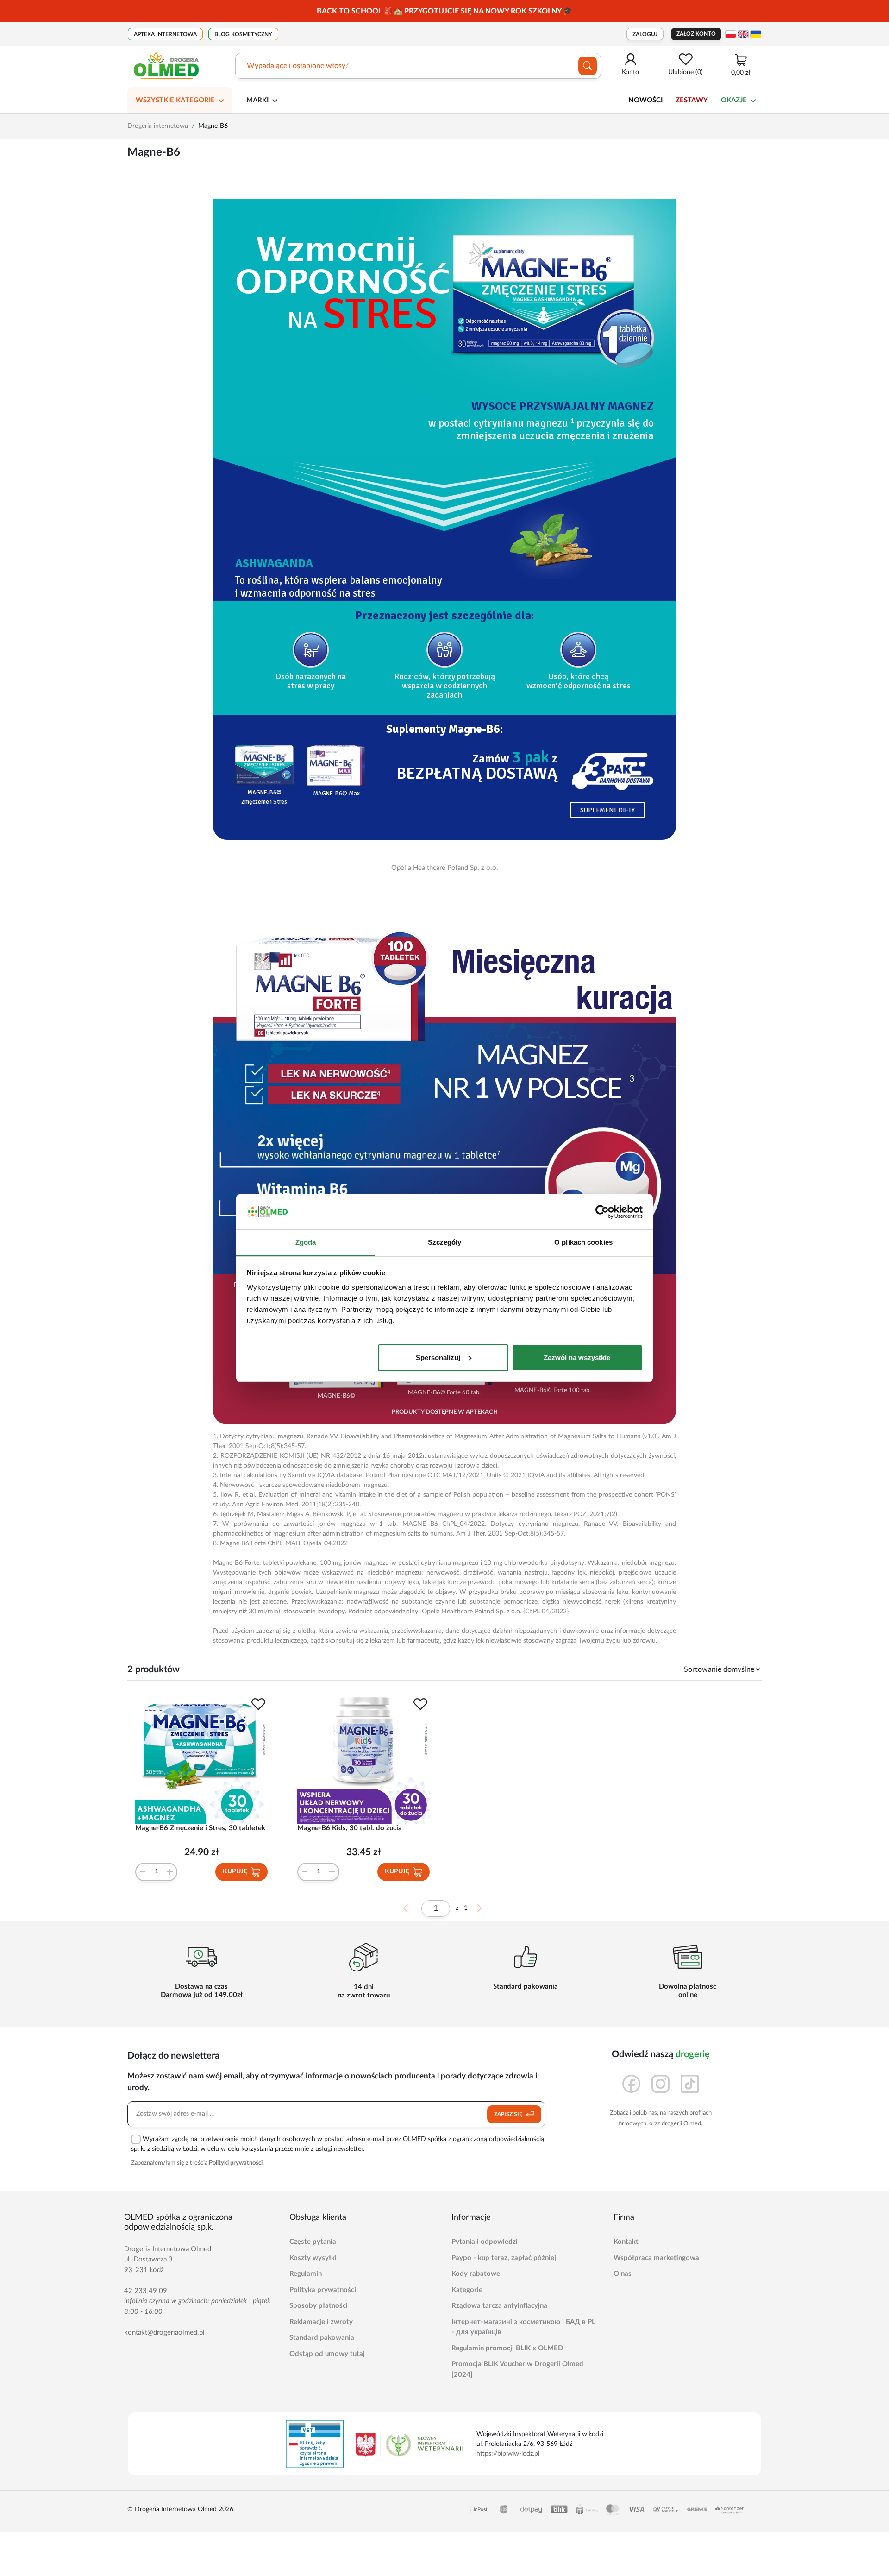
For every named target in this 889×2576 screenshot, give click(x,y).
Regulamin (306, 2274)
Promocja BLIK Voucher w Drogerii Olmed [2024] (517, 2369)
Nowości (645, 100)
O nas (623, 2274)
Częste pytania (313, 2242)
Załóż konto (696, 34)
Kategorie (467, 2290)
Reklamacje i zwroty (321, 2322)
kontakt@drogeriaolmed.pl (164, 2333)
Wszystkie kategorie (175, 100)
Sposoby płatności (319, 2306)
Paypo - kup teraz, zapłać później (504, 2258)
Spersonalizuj (438, 1357)
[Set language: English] (743, 34)
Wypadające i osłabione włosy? (298, 66)
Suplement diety (607, 810)
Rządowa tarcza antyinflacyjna (499, 2306)
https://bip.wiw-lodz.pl (508, 2454)
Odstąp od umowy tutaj (327, 2354)
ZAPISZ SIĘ (509, 2114)
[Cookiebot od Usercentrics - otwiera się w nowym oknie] (602, 1212)
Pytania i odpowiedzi (485, 2242)
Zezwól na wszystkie (577, 1357)
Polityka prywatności (323, 2290)
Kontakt (626, 2242)
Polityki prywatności (236, 2163)
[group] (444, 11)
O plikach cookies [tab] (583, 1242)
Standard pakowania (322, 2338)
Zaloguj (645, 34)
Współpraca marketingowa (656, 2258)
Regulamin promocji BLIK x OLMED (507, 2348)
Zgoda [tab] (306, 1242)
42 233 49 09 (146, 2291)
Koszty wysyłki (313, 2258)
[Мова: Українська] (756, 34)
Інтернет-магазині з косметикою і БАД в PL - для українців (523, 2327)
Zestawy (692, 100)
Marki (257, 100)
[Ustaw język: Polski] (731, 34)
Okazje (734, 100)
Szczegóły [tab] (445, 1242)
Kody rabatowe (476, 2274)
